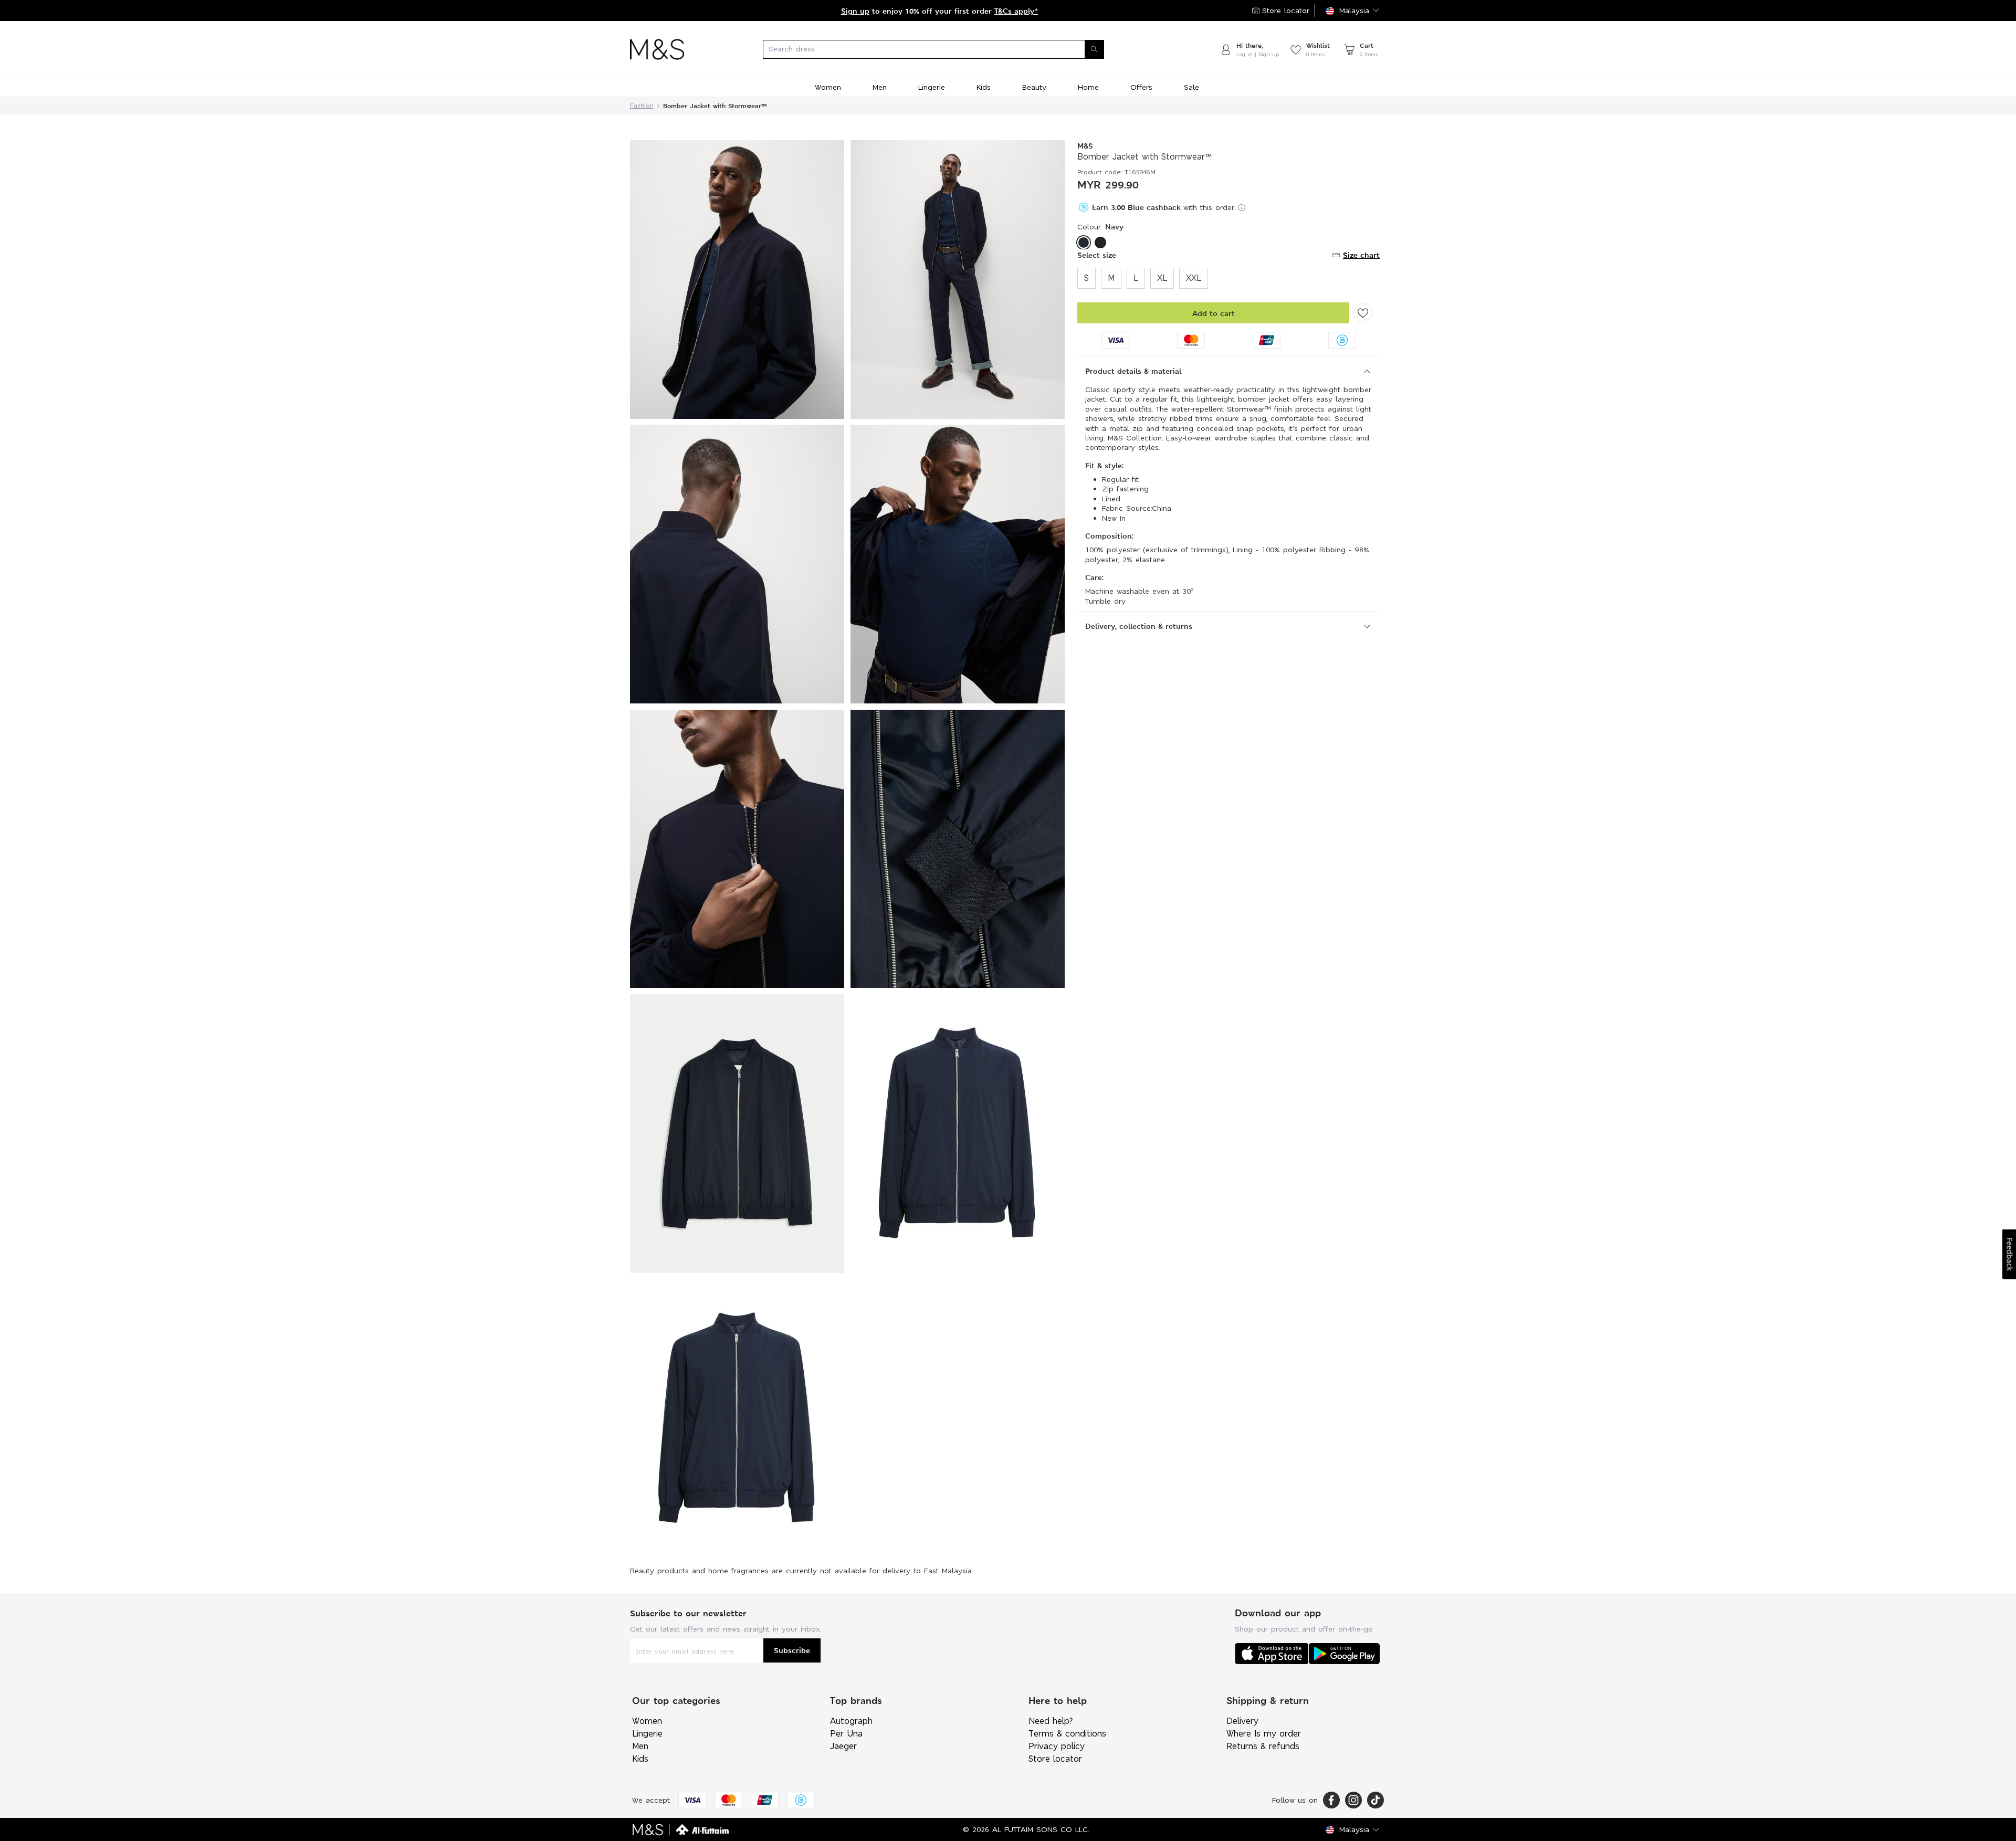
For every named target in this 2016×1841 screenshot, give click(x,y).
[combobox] (952, 49)
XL (1162, 278)
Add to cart (1214, 313)
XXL (1194, 278)
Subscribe (792, 1650)
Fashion (642, 106)
